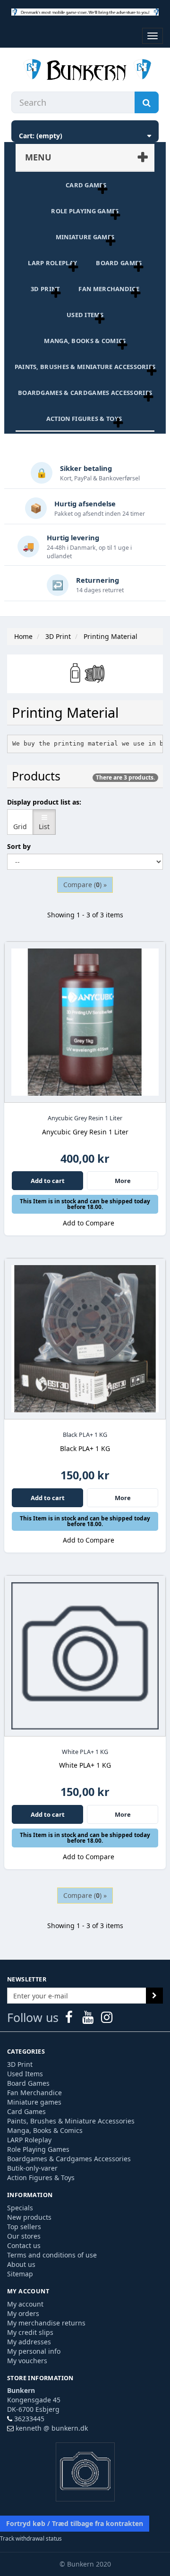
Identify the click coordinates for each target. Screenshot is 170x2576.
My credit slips (30, 2332)
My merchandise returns (46, 2323)
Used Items (85, 315)
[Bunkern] (85, 71)
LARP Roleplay (52, 263)
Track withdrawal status (31, 2538)
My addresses (29, 2342)
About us (21, 2264)
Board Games (119, 263)
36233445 (29, 2419)
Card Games (86, 185)
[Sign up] (154, 1996)
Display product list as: (44, 802)
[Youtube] (89, 2019)
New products (29, 2217)
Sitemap (20, 2274)
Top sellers (24, 2227)
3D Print (45, 289)
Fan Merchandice (109, 289)
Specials (20, 2208)
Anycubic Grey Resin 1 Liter (85, 1118)
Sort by (19, 846)
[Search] (147, 102)
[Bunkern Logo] (85, 12)
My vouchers (27, 2361)
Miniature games (85, 237)
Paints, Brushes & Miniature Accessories (85, 367)
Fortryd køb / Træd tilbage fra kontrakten (75, 2523)
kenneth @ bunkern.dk (52, 2428)
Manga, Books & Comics (85, 341)
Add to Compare (88, 1223)
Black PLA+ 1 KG (85, 1435)
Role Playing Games (85, 211)
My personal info (34, 2351)
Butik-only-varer (32, 2168)
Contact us (24, 2245)
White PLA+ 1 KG (85, 1752)
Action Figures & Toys (84, 419)
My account (25, 2304)
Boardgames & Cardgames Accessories (85, 393)
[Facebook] (70, 2019)
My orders (23, 2313)
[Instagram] (107, 2019)
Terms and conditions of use (52, 2255)
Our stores (24, 2236)
